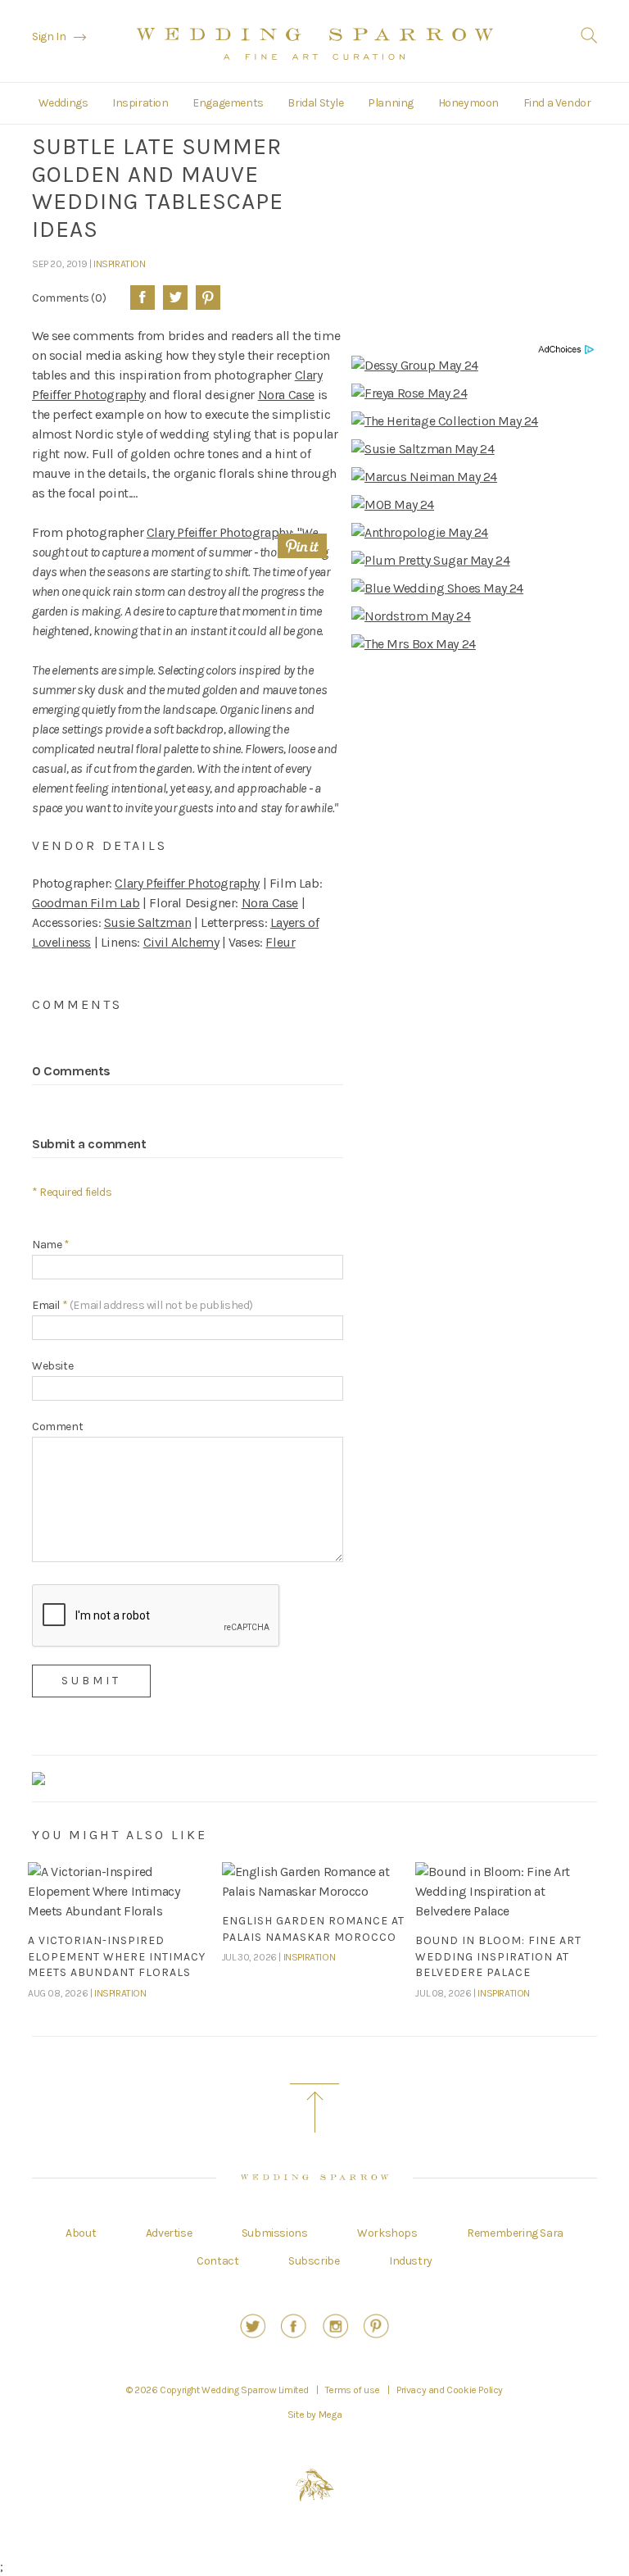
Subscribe (314, 2261)
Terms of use (353, 2390)
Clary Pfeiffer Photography (219, 532)
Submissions (275, 2233)
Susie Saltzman (147, 922)
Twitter (175, 298)
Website (52, 1366)
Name (51, 1245)
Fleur (280, 942)
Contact (217, 2261)
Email (143, 1305)
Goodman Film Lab (86, 903)
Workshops (387, 2233)
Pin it (302, 546)
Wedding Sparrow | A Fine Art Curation (315, 43)
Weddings (63, 103)
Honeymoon (468, 103)
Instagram (335, 2326)
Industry (411, 2261)
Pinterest (208, 298)
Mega (330, 2415)
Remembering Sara (515, 2233)
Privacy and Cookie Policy (450, 2390)
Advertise (169, 2233)
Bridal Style (315, 103)
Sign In (49, 36)
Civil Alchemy (181, 942)
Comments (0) (69, 298)
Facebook (143, 298)
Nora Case (286, 395)
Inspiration (140, 103)
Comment (57, 1427)
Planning (391, 103)
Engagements (228, 103)
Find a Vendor (557, 103)
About (81, 2233)
